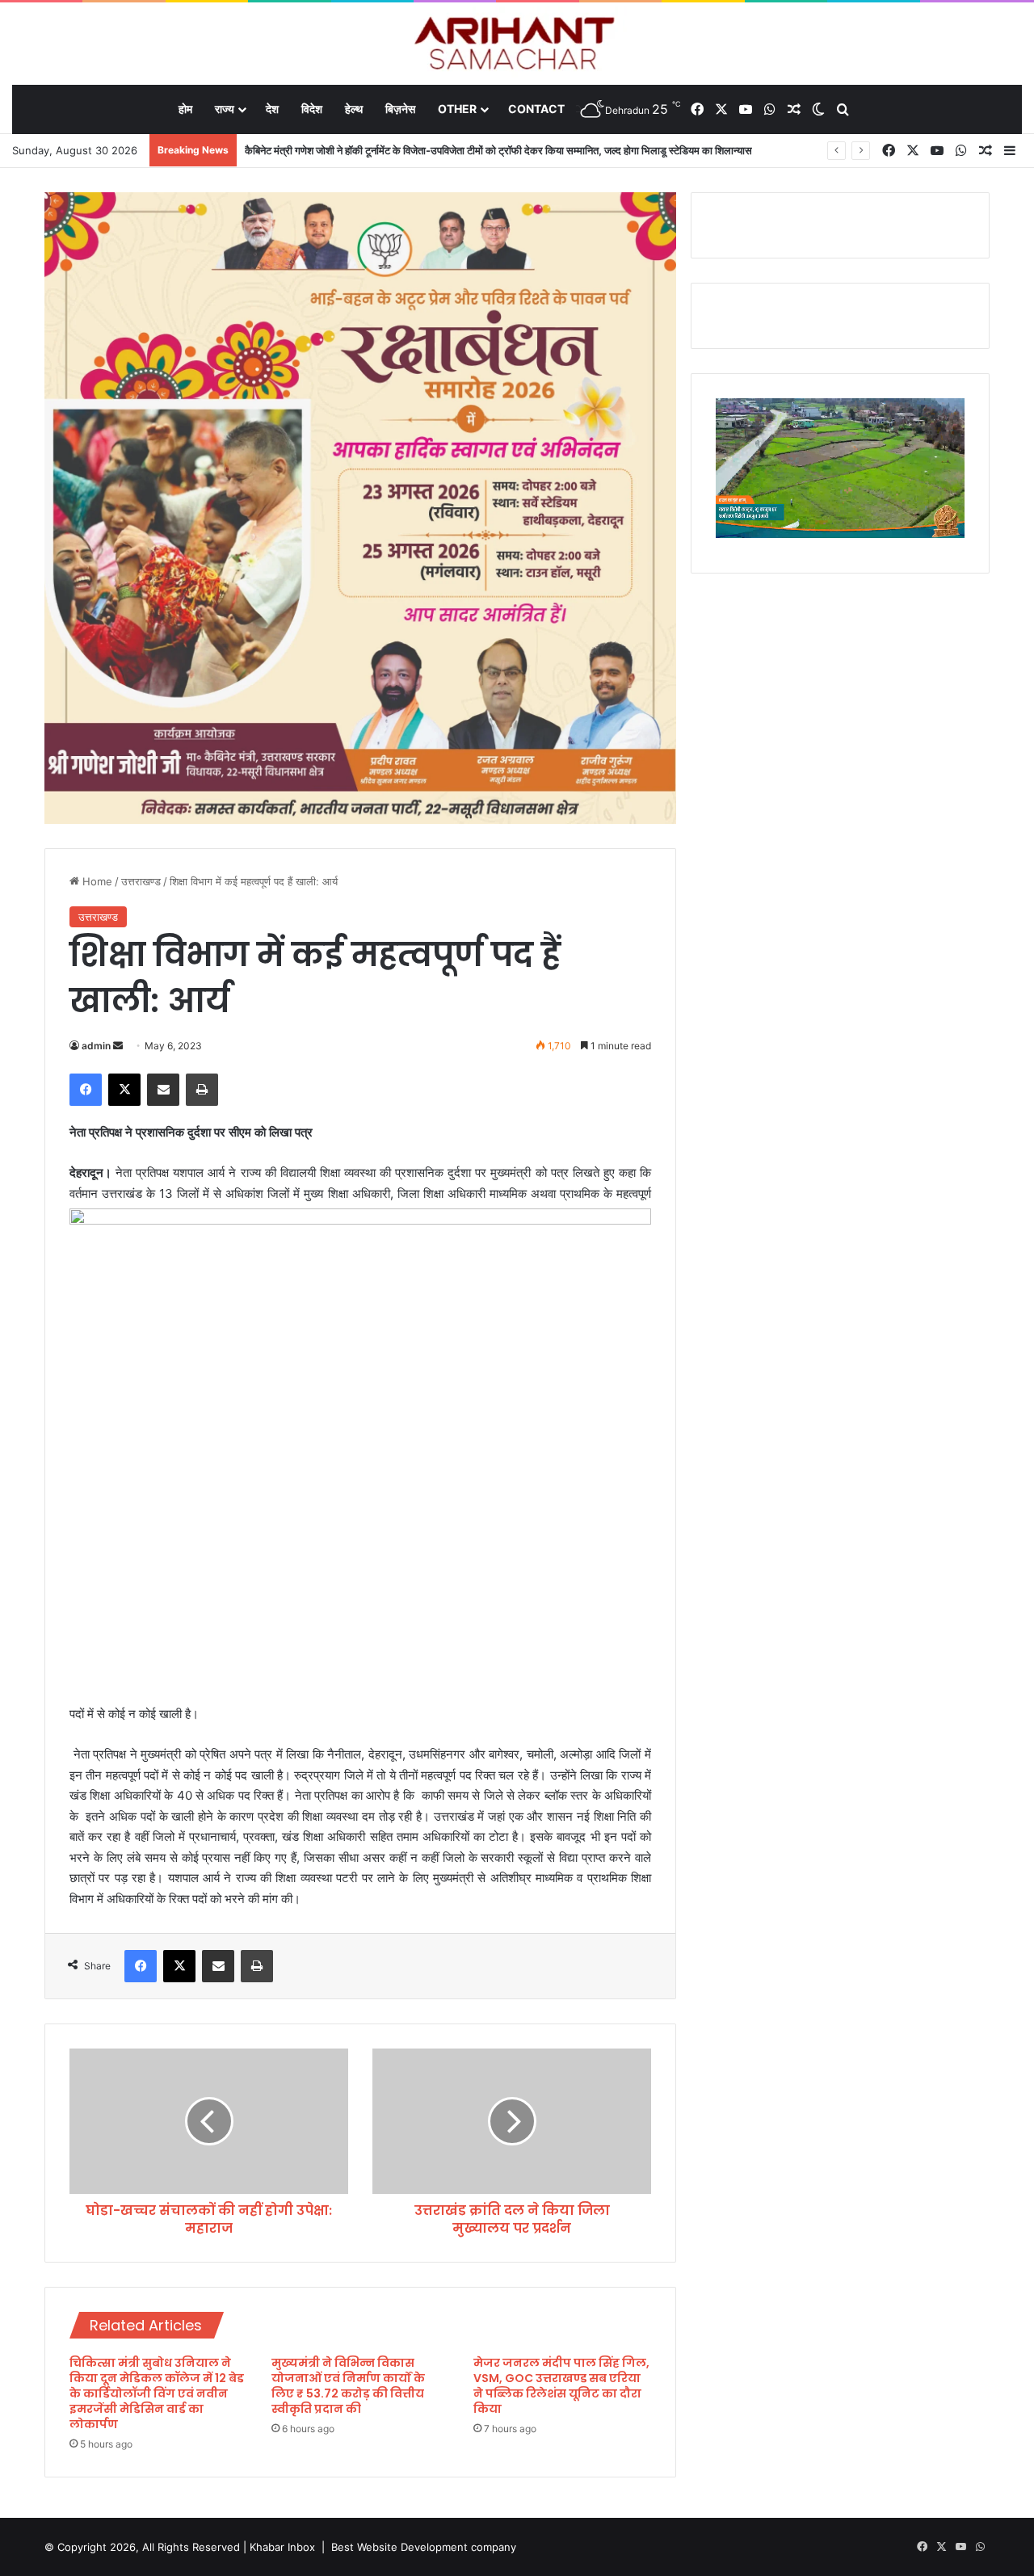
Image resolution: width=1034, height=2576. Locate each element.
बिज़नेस (400, 109)
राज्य (225, 109)
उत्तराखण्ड (141, 881)
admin (96, 1046)
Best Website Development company (424, 2547)
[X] (124, 1090)
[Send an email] (118, 1046)
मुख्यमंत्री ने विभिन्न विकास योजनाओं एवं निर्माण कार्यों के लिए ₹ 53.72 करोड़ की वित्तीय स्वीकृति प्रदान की (348, 2386)
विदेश (312, 109)
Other (457, 109)
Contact (536, 109)
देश (272, 109)
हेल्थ (354, 109)
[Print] (202, 1090)
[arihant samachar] (517, 45)
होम (185, 109)
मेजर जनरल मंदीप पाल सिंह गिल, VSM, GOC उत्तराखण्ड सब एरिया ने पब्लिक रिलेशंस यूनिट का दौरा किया (561, 2386)
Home (96, 881)
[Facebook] (86, 1090)
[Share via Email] (163, 1090)
